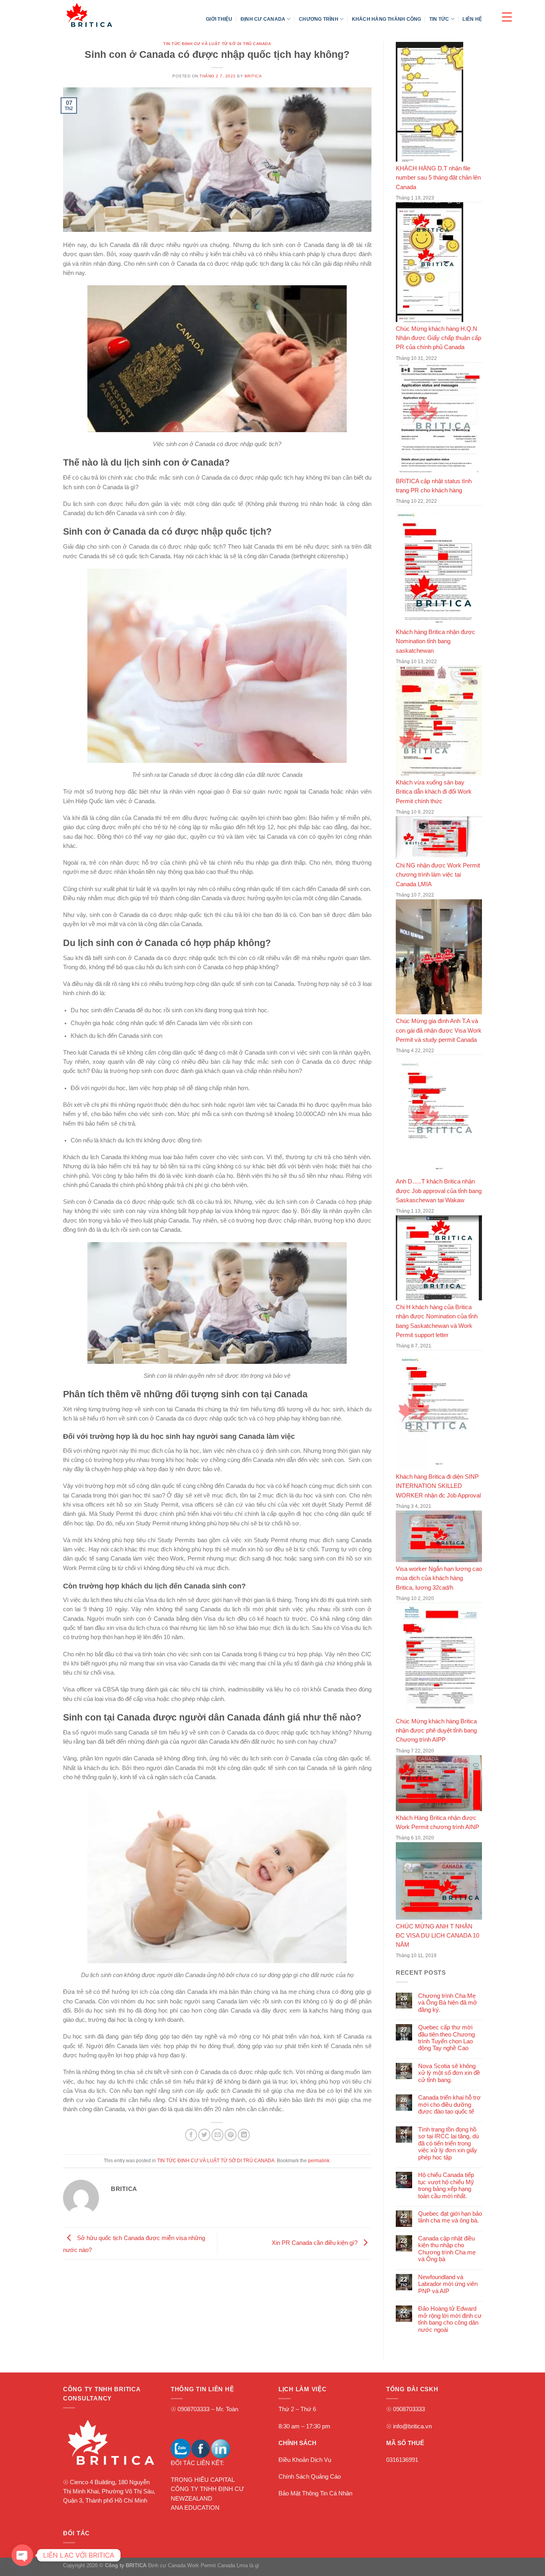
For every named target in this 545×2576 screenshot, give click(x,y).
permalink (319, 2160)
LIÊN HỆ (472, 19)
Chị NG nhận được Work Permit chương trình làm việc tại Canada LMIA (438, 875)
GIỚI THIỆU (219, 19)
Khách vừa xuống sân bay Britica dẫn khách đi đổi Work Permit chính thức (434, 792)
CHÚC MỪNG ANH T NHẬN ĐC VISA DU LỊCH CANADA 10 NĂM (437, 1936)
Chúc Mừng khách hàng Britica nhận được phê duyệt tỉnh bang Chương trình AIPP (436, 1731)
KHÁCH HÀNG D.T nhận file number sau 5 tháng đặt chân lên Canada (438, 178)
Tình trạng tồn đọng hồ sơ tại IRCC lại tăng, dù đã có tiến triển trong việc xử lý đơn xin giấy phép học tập (448, 2143)
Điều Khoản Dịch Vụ (305, 2460)
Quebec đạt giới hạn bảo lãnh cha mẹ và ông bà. (450, 2217)
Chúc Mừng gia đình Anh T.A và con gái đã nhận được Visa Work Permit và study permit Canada (439, 1030)
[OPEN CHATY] (22, 2555)
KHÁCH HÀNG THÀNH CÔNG (387, 19)
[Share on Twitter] (204, 2135)
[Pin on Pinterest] (231, 2135)
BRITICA (253, 76)
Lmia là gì (248, 2565)
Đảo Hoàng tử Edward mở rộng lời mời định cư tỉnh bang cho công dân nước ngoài (449, 2319)
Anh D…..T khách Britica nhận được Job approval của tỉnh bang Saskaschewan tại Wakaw (439, 1191)
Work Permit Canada (211, 2565)
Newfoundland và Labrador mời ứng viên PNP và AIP (447, 2284)
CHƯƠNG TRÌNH (319, 19)
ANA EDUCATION (195, 2508)
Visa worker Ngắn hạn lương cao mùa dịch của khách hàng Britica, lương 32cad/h (439, 1578)
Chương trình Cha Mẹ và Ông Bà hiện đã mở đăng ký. (447, 2003)
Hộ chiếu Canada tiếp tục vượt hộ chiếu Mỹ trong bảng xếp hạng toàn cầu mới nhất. (446, 2185)
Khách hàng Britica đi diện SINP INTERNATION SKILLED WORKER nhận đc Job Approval (438, 1486)
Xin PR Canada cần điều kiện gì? (315, 2243)
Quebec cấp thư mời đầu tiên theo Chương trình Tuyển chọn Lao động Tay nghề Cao (446, 2038)
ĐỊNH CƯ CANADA (263, 19)
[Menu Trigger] (507, 17)
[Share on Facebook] (191, 2135)
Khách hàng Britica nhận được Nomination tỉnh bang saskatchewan (435, 641)
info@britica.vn (412, 2426)
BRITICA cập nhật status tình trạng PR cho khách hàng (434, 486)
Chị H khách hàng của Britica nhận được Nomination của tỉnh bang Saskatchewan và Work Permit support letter (437, 1321)
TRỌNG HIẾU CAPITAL (203, 2480)
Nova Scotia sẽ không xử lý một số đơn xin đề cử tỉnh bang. (449, 2073)
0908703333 (194, 2409)
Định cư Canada (167, 2565)
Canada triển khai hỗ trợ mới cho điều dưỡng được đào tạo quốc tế (449, 2105)
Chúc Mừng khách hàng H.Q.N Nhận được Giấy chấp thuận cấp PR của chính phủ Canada (438, 338)
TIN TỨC (439, 19)
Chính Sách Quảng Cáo (310, 2477)
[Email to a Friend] (217, 2135)
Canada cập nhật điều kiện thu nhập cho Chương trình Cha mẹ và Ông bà (446, 2249)
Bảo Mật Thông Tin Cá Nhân (315, 2493)
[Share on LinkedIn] (244, 2135)
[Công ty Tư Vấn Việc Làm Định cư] (103, 15)
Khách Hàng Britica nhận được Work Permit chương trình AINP (437, 1822)
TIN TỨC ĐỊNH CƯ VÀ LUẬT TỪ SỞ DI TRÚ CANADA (217, 44)
